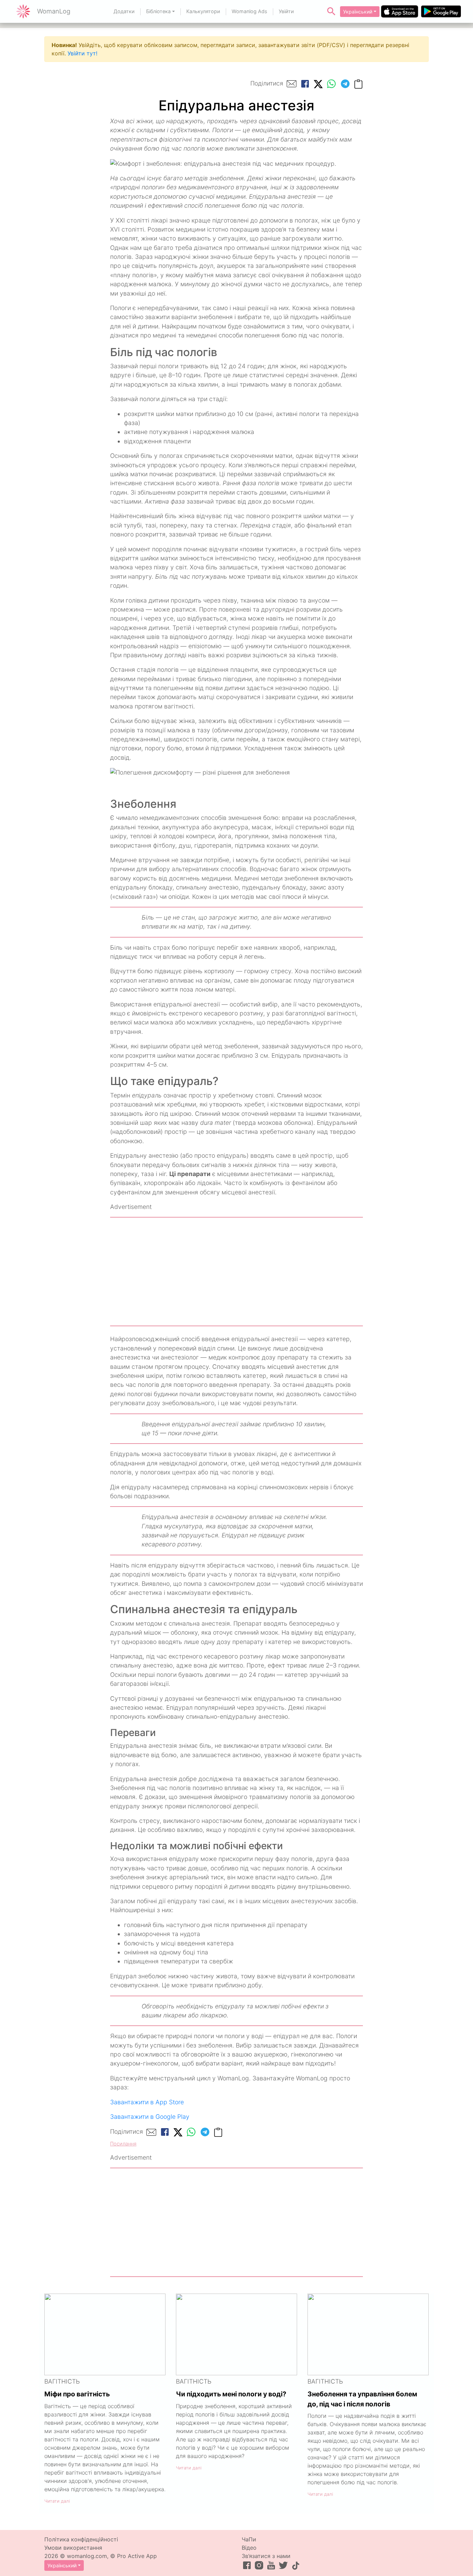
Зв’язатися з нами (266, 2556)
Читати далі (57, 2501)
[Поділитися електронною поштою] (292, 84)
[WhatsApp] (331, 84)
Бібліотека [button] (158, 11)
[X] (318, 84)
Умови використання (73, 2548)
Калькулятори (203, 11)
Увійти (286, 11)
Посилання (123, 2144)
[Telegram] (345, 84)
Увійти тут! (82, 53)
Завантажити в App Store (147, 2102)
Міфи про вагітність (77, 2394)
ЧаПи (249, 2539)
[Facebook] (305, 84)
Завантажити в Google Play (150, 2117)
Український (358, 12)
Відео (249, 2548)
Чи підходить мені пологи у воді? (231, 2394)
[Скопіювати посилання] (358, 84)
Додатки (124, 11)
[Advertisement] (237, 1272)
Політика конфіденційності (81, 2539)
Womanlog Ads (249, 11)
